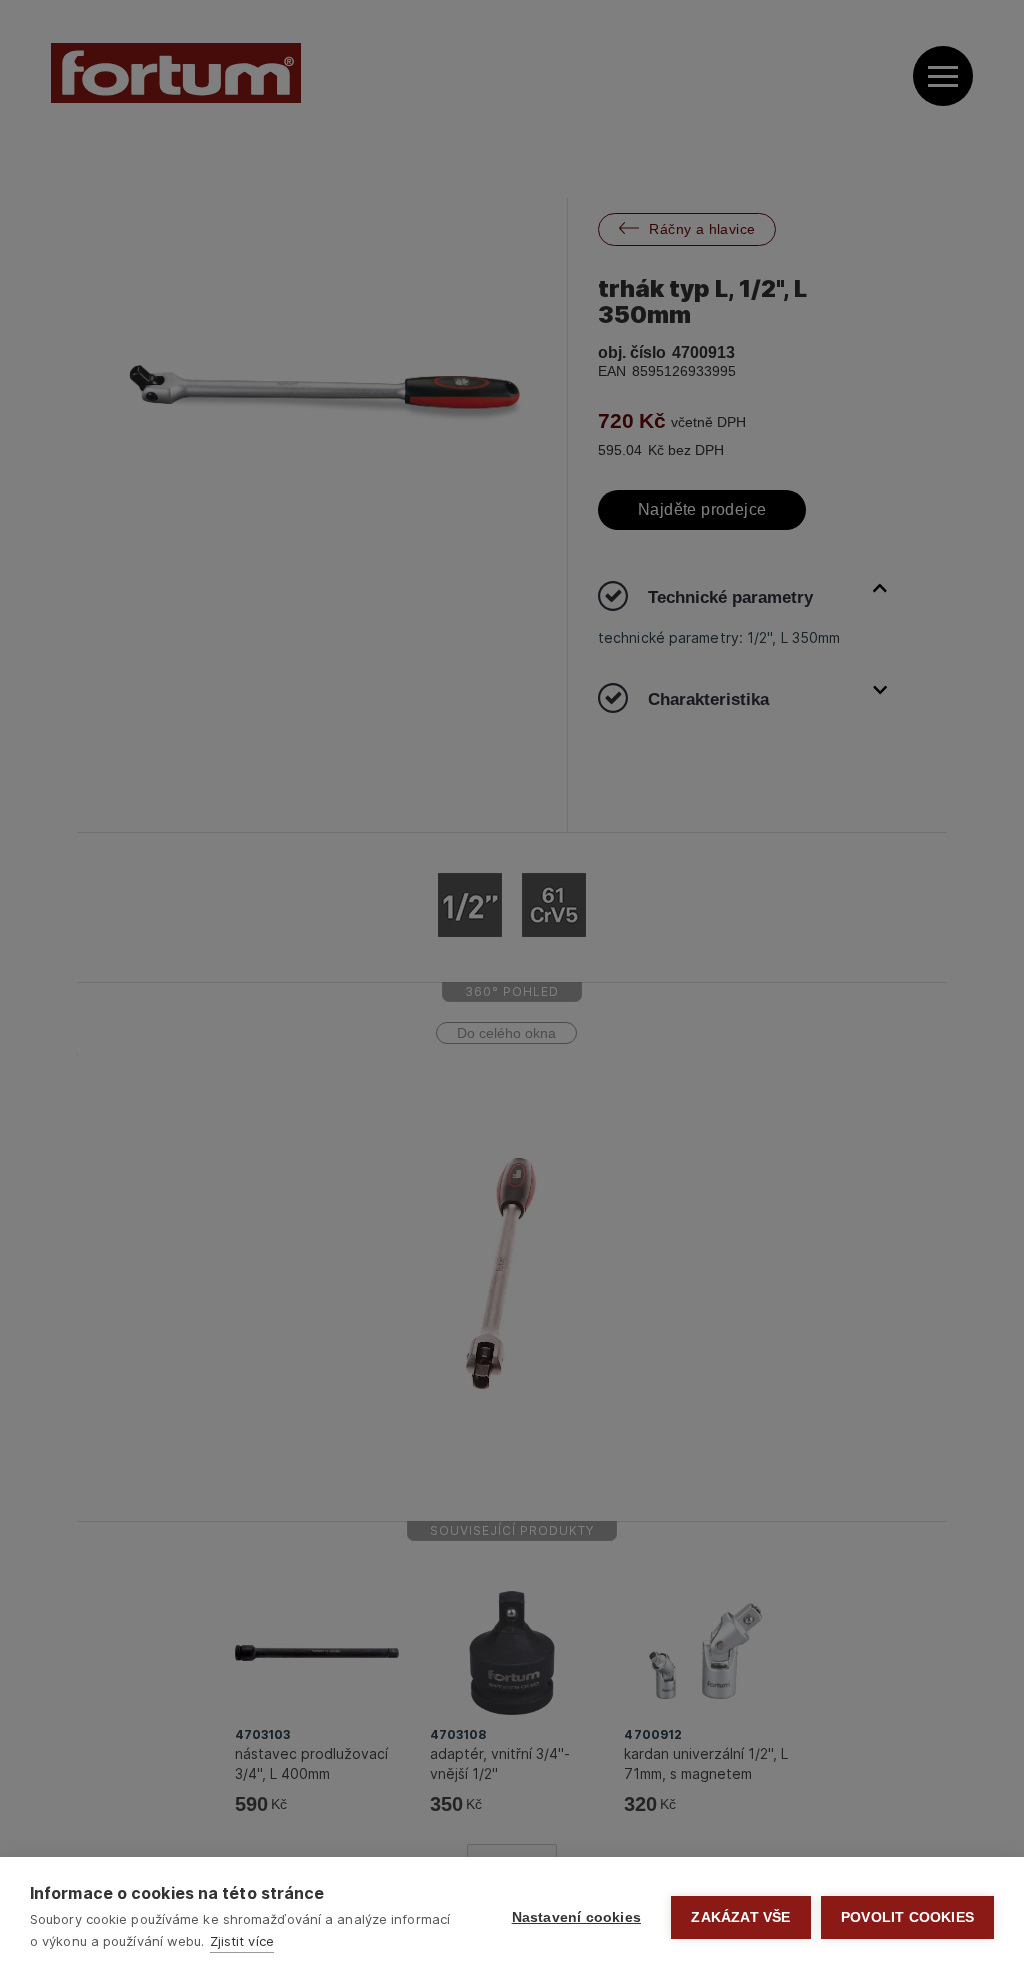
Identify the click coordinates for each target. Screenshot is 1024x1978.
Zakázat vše (740, 1917)
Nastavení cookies (576, 1917)
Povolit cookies (907, 1917)
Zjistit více (242, 1941)
